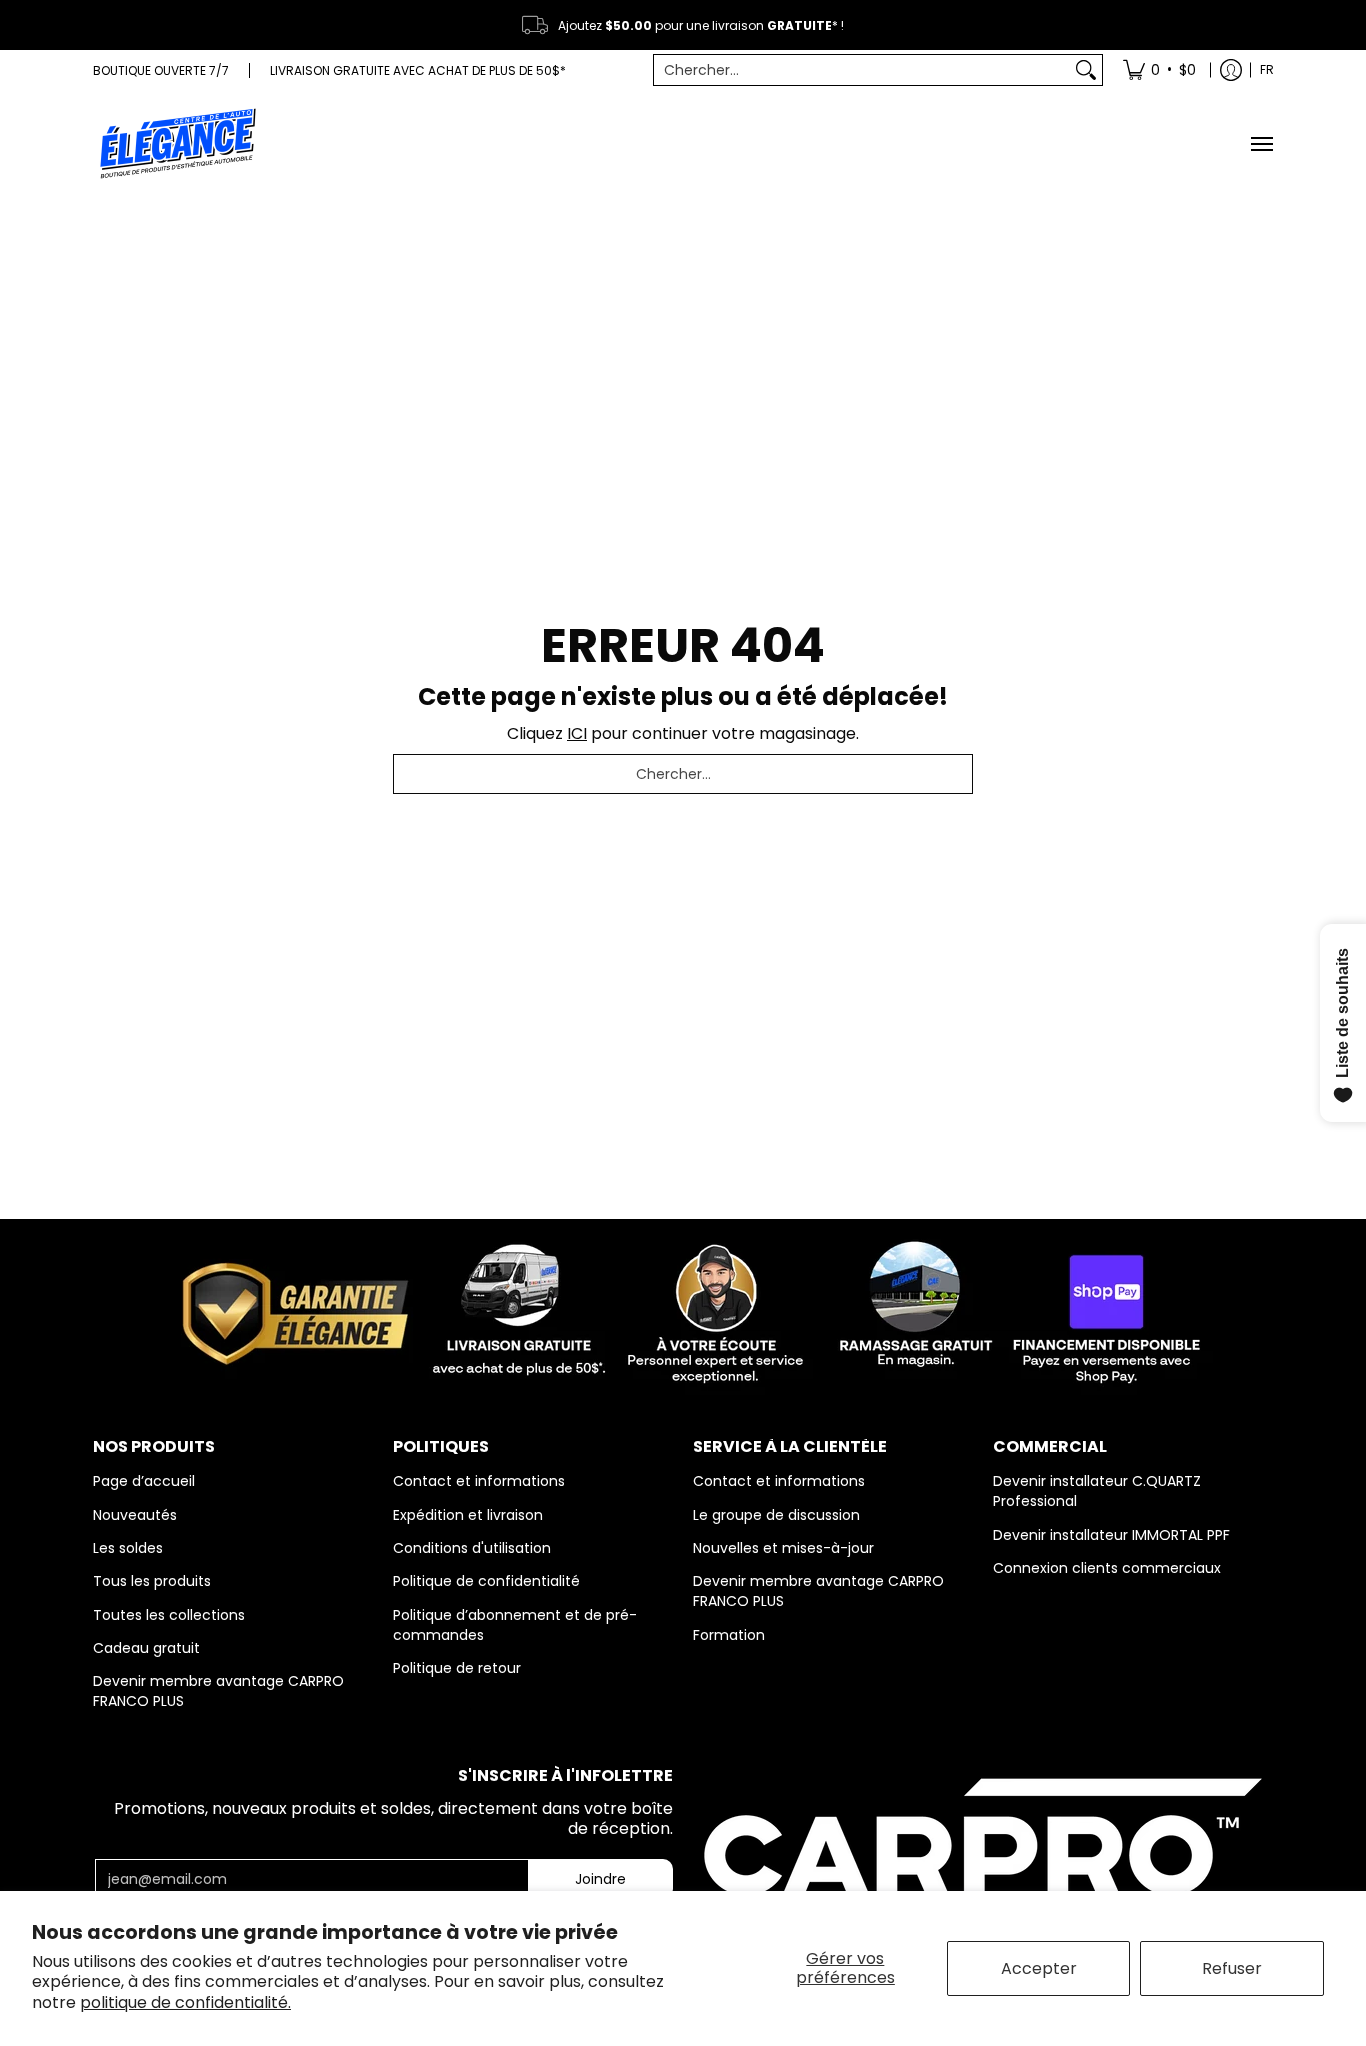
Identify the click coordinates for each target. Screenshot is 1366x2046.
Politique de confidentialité (486, 1581)
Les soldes (128, 1548)
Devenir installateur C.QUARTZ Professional (1097, 1491)
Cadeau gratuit (146, 1648)
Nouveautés (135, 1515)
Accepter (1039, 1968)
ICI (577, 733)
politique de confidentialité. (185, 2002)
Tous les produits (152, 1581)
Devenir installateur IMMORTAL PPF (1111, 1535)
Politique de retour (457, 1668)
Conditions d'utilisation (472, 1548)
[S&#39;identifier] (1231, 70)
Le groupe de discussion (776, 1515)
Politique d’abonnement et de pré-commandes (515, 1625)
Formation (729, 1635)
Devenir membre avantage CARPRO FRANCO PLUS (218, 1691)
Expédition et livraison (468, 1515)
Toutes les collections (169, 1615)
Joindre (600, 1879)
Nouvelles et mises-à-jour (783, 1548)
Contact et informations (479, 1481)
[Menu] (1261, 143)
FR (1267, 69)
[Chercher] (1086, 70)
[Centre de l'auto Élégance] (178, 143)
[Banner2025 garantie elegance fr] (683, 1309)
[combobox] (862, 70)
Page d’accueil (144, 1481)
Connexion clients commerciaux (1107, 1568)
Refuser (1232, 1968)
